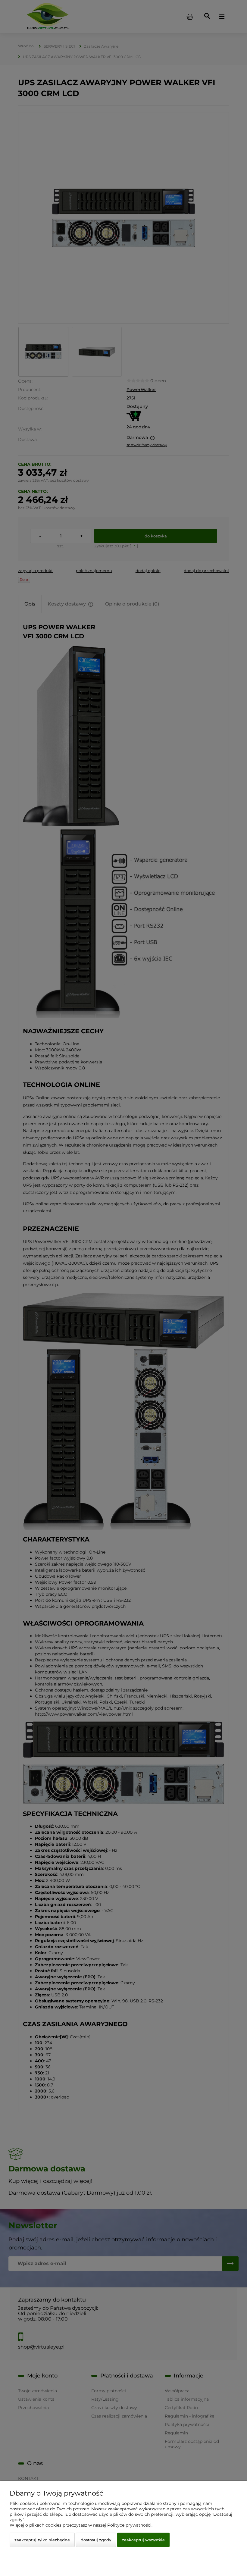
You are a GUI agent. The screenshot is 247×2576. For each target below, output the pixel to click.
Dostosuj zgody (96, 2540)
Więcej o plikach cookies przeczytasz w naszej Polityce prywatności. (81, 2525)
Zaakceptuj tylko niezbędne (42, 2540)
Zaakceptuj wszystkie (143, 2540)
